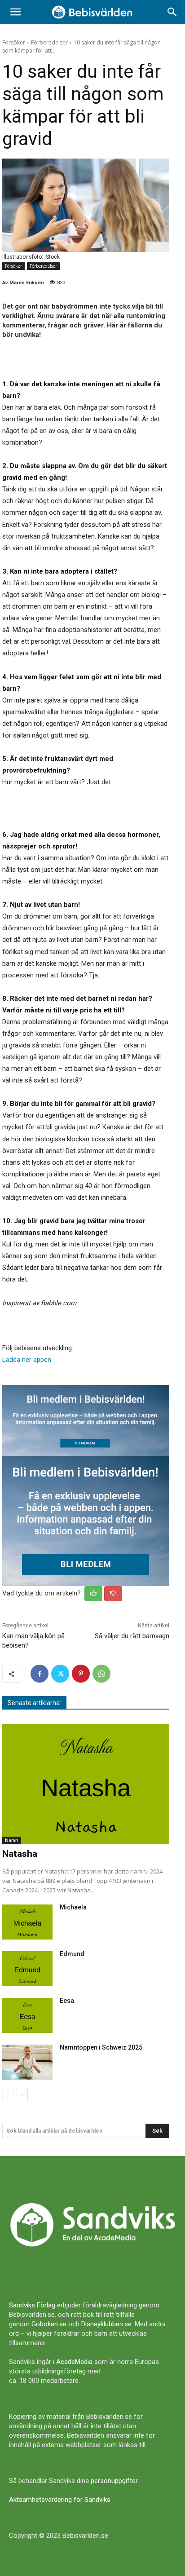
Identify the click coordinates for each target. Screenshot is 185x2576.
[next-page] (22, 2094)
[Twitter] (60, 1674)
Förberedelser (49, 42)
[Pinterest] (81, 1674)
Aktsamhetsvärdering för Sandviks (60, 2500)
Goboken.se (49, 2324)
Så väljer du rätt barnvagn (132, 1636)
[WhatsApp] (101, 1674)
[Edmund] (27, 1969)
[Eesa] (27, 2015)
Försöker (14, 42)
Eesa (67, 2001)
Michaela (73, 1907)
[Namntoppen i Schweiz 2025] (27, 2062)
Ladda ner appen (27, 1360)
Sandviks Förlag (32, 2305)
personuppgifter (114, 2481)
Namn (12, 1840)
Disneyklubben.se (106, 2324)
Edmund (72, 1954)
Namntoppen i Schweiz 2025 (101, 2047)
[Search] (172, 12)
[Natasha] (86, 1784)
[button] (15, 12)
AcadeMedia (74, 2362)
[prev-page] (8, 2094)
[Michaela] (27, 1922)
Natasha (20, 1854)
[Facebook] (40, 1674)
